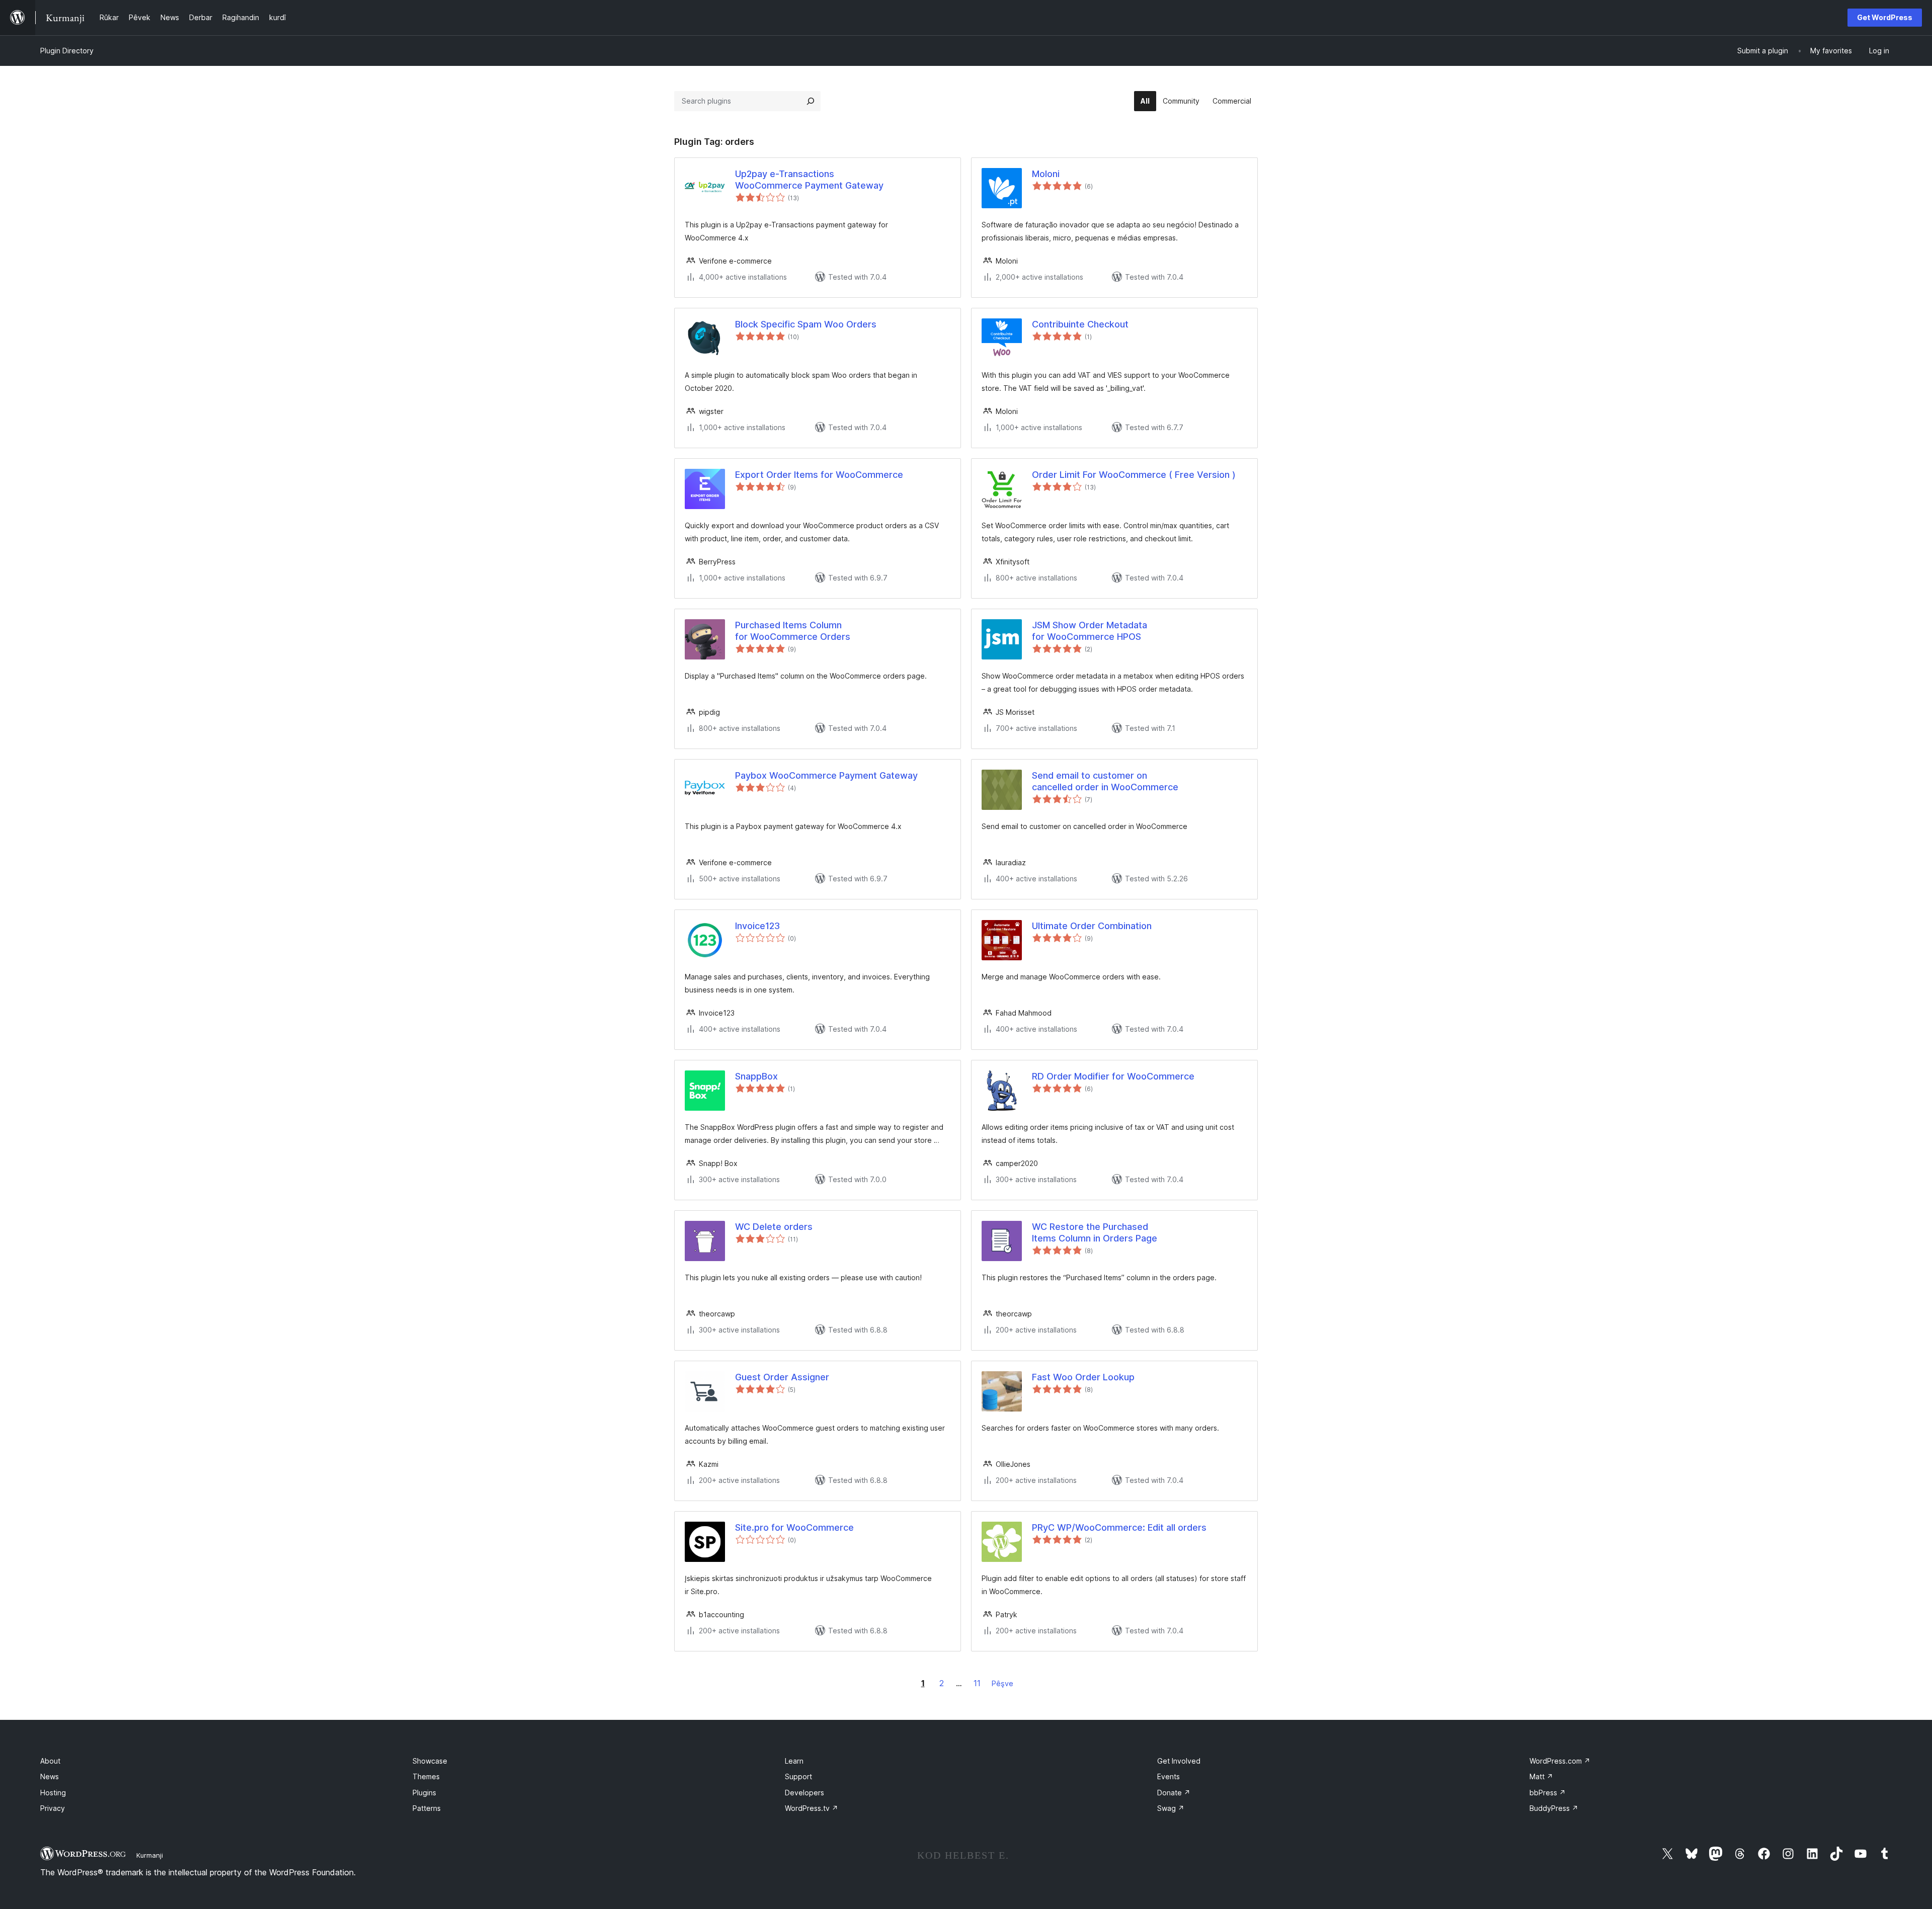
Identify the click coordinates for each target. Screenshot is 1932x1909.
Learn (794, 1761)
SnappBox (756, 1076)
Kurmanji (150, 1855)
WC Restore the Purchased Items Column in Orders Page (1095, 1232)
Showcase (430, 1761)
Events (1169, 1776)
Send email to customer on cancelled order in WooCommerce (1105, 781)
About (50, 1761)
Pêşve (1002, 1683)
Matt (1541, 1776)
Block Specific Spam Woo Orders (806, 324)
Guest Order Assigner (782, 1377)
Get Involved (1179, 1761)
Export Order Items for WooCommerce (819, 475)
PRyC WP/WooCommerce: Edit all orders (1119, 1527)
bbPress (1548, 1793)
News (50, 1776)
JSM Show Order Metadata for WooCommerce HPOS (1090, 631)
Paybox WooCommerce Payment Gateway (826, 775)
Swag (1171, 1808)
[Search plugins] (811, 101)
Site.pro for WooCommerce (794, 1527)
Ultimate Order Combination (1092, 926)
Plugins (424, 1793)
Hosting (53, 1793)
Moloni (1046, 174)
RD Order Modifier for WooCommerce (1113, 1076)
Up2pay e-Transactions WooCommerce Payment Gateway (809, 180)
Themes (426, 1776)
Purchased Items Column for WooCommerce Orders (793, 631)
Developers (804, 1793)
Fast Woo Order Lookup (1083, 1377)
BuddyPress (1554, 1808)
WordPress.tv (812, 1808)
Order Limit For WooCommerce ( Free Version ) (1134, 475)
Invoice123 (757, 926)
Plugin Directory (67, 51)
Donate (1174, 1793)
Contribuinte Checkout (1080, 324)
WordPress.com (1560, 1761)
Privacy (53, 1808)
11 (977, 1683)
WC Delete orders (774, 1227)
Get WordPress (1885, 17)
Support (798, 1776)
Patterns (427, 1808)
